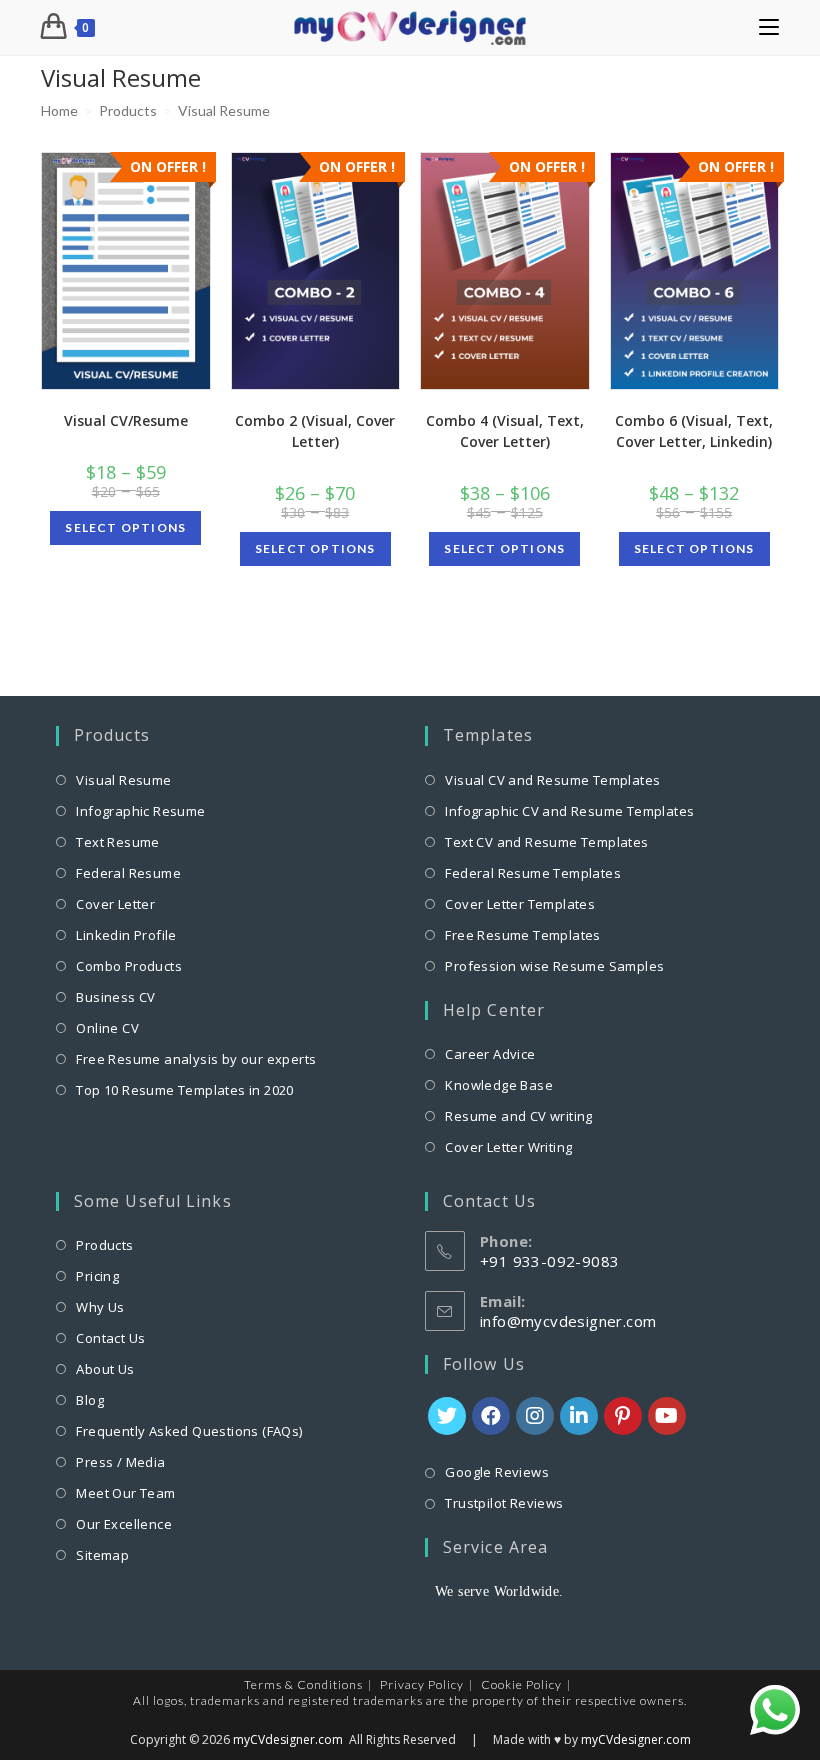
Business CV (115, 997)
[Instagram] (535, 1416)
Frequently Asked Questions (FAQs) (189, 1431)
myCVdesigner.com (288, 1739)
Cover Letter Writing (508, 1147)
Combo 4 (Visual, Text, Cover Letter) (505, 431)
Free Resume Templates (522, 935)
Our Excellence (124, 1524)
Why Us (100, 1307)
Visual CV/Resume (126, 420)
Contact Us (110, 1338)
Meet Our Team (125, 1493)
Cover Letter (115, 904)
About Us (105, 1369)
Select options (125, 527)
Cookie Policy (521, 1684)
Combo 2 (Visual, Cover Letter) (315, 431)
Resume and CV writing (518, 1116)
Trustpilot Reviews (504, 1503)
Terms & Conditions (303, 1684)
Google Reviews (497, 1472)
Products (104, 1245)
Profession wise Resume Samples (554, 966)
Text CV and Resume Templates (546, 842)
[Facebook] (491, 1416)
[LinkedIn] (579, 1416)
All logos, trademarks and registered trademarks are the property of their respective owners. (410, 1700)
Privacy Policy (422, 1684)
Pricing (97, 1276)
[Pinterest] (623, 1416)
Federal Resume (128, 873)
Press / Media (120, 1462)
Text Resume (117, 842)
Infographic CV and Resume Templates (569, 811)
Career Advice (490, 1054)
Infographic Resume (140, 811)
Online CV (107, 1028)
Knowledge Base (499, 1085)
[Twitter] (447, 1416)
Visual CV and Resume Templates (552, 780)
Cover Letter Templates (520, 904)
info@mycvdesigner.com (568, 1321)
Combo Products (129, 966)
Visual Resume (123, 780)
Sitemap (102, 1555)
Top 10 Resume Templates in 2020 (184, 1090)
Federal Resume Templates (533, 873)
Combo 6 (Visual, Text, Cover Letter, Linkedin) (694, 431)
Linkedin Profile (126, 935)
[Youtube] (667, 1416)
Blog (90, 1400)
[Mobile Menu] (769, 27)
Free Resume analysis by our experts (196, 1059)
